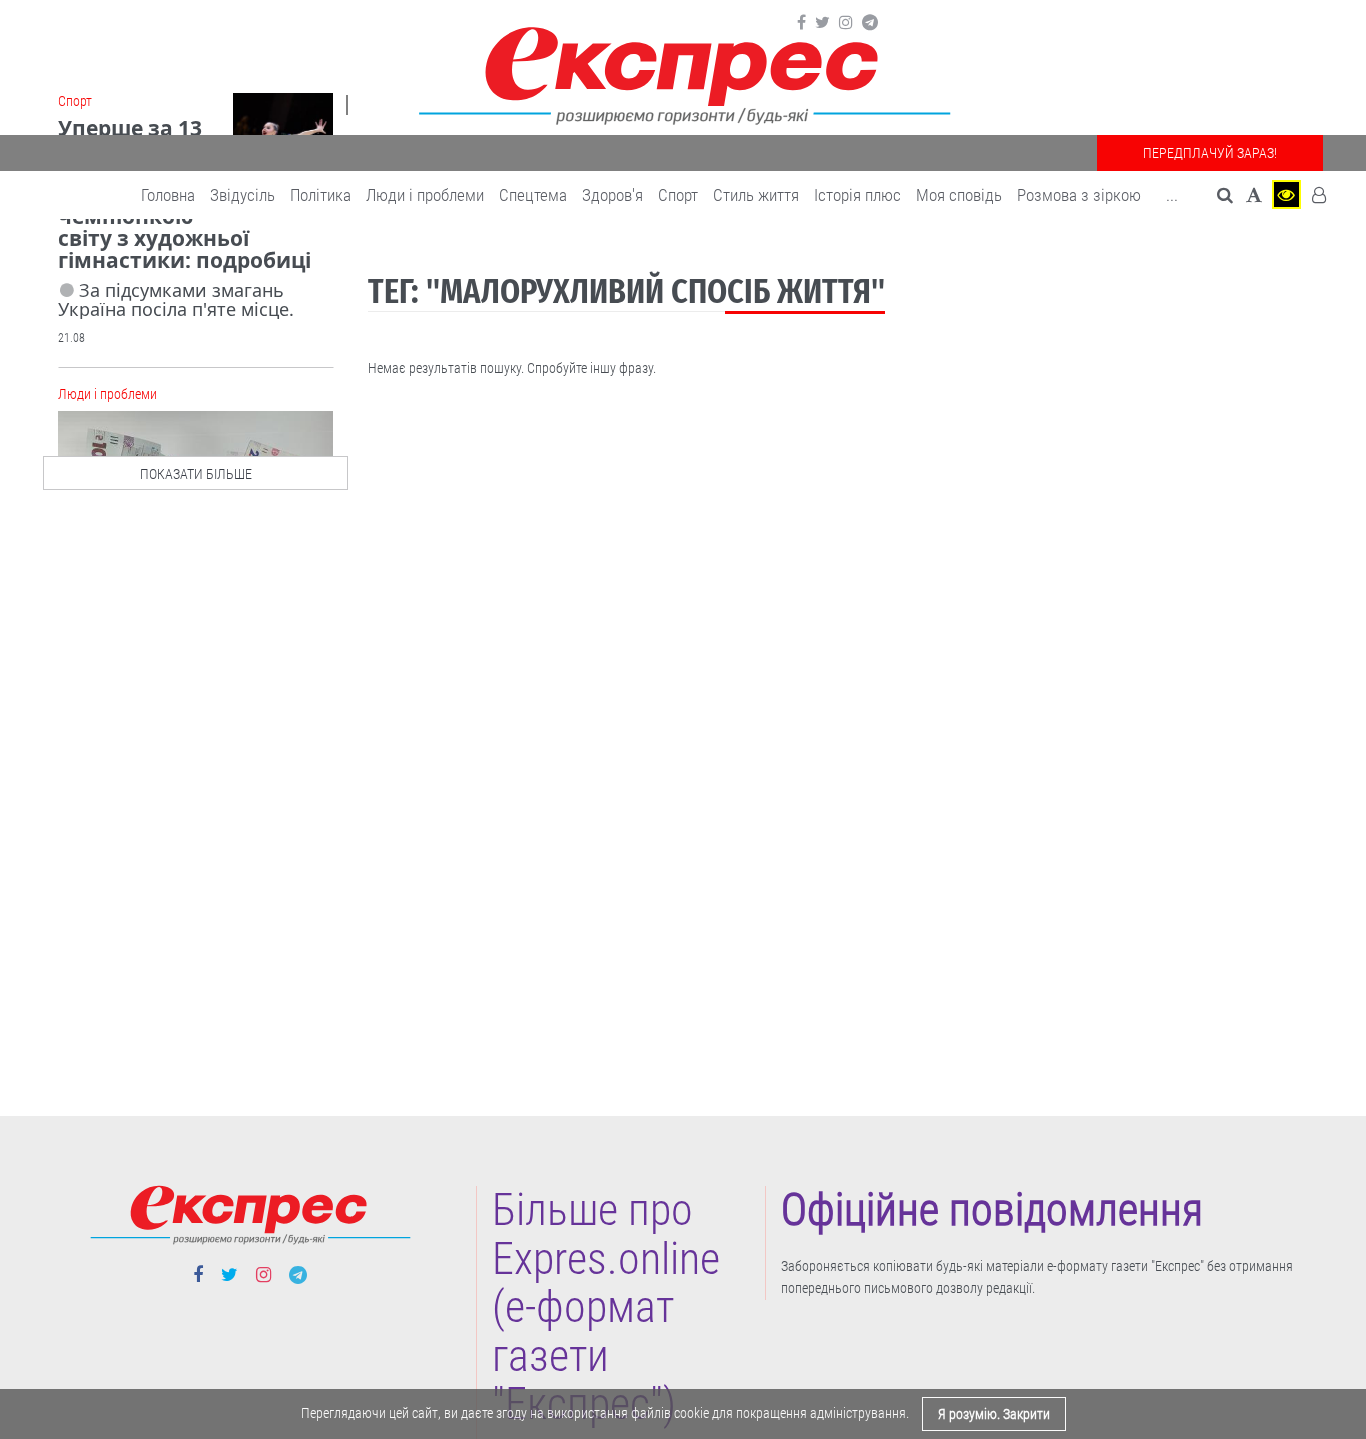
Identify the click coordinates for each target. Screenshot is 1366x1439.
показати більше (196, 474)
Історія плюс (857, 195)
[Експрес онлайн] (683, 72)
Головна (168, 195)
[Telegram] (870, 23)
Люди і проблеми (425, 195)
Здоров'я (612, 195)
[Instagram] (846, 23)
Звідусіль (242, 195)
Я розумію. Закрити (994, 1414)
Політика (320, 195)
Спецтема (533, 195)
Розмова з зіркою (1079, 195)
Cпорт (678, 195)
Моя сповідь (959, 195)
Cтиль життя (756, 195)
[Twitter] (822, 23)
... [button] (1172, 195)
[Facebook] (801, 23)
